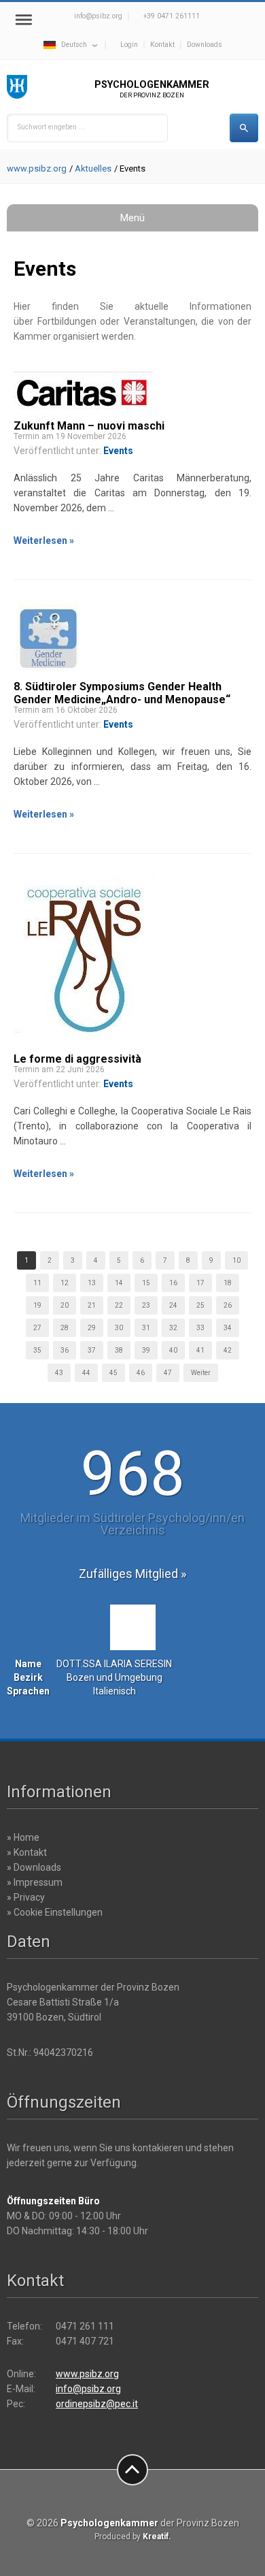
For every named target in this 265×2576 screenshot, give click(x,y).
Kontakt (162, 45)
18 (228, 1283)
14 (119, 1283)
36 (65, 1350)
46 (141, 1373)
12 (65, 1283)
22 (119, 1305)
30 (119, 1328)
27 (37, 1328)
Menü (132, 218)
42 (228, 1350)
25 (200, 1305)
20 (65, 1305)
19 (37, 1305)
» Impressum (35, 1882)
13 (92, 1283)
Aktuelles (93, 168)
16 (173, 1283)
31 (146, 1328)
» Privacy (26, 1897)
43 (59, 1373)
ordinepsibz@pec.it (97, 2404)
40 (173, 1350)
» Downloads (34, 1867)
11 (37, 1283)
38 (119, 1350)
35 (37, 1350)
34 (228, 1328)
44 (86, 1373)
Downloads (205, 45)
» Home (23, 1837)
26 (228, 1305)
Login (129, 45)
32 (173, 1328)
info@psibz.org (98, 16)
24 (173, 1305)
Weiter (201, 1373)
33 (200, 1328)
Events (118, 451)
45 (113, 1373)
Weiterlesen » (44, 541)
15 (146, 1283)
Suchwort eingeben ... (51, 127)
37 (92, 1350)
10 (236, 1260)
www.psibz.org (37, 168)
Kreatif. (157, 2537)
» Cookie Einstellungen (55, 1912)
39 (146, 1350)
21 (92, 1305)
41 (200, 1350)
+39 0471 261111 (172, 16)
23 (146, 1305)
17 (200, 1283)
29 (92, 1328)
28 (65, 1328)
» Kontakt (27, 1852)
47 (168, 1373)
